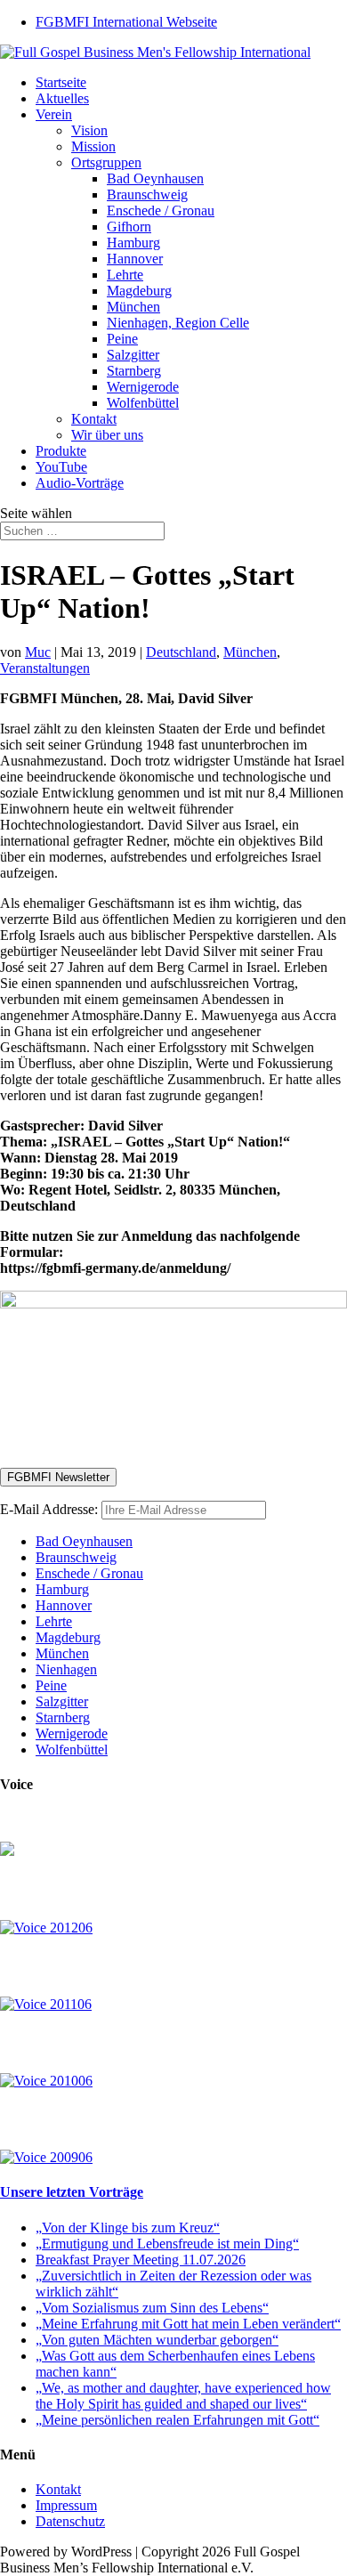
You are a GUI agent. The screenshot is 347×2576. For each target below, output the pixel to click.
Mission (93, 146)
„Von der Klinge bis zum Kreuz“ (128, 2228)
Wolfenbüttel (143, 403)
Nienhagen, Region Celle (178, 323)
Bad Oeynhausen (155, 178)
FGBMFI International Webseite (126, 22)
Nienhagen (66, 1669)
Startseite (61, 82)
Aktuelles (62, 98)
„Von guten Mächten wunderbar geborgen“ (157, 2340)
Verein (54, 114)
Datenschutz (70, 2521)
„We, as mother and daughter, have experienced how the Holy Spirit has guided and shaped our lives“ (183, 2396)
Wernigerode (143, 387)
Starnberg (134, 371)
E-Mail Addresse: (51, 1509)
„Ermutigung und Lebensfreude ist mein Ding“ (167, 2244)
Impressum (66, 2505)
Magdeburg (139, 291)
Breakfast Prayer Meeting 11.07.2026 (141, 2260)
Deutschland (181, 652)
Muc (38, 652)
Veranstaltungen (45, 668)
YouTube (61, 467)
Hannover (135, 259)
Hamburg (133, 243)
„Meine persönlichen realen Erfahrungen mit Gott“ (178, 2420)
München (133, 307)
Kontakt (94, 419)
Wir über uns (107, 435)
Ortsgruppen (106, 162)
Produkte (61, 451)
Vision (89, 130)
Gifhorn (129, 227)
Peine (122, 339)
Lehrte (125, 275)
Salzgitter (133, 355)
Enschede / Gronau (161, 211)
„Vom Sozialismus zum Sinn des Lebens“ (152, 2308)
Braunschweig (147, 194)
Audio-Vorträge (80, 483)
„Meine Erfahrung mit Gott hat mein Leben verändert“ (188, 2324)
